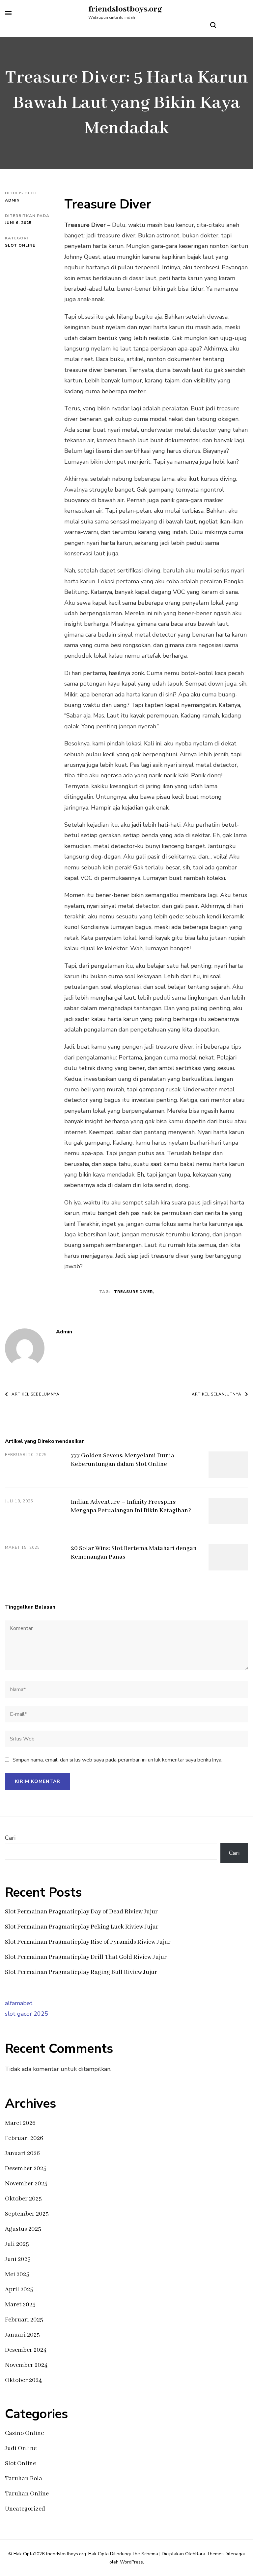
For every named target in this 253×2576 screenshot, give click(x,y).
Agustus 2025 (23, 2229)
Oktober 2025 (23, 2199)
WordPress (131, 2562)
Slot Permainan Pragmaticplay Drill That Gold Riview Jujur (86, 1957)
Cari (10, 1838)
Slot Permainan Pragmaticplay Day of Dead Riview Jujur (81, 1912)
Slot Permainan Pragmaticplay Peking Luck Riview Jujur (82, 1927)
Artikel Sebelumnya (36, 1394)
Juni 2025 (18, 2259)
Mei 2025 (17, 2274)
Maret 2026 (20, 2123)
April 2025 (19, 2290)
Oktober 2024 (23, 2380)
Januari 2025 (22, 2335)
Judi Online (21, 2448)
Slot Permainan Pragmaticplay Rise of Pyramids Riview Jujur (88, 1942)
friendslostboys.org (125, 9)
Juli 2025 (17, 2244)
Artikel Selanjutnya (217, 1394)
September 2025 (27, 2214)
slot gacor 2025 (27, 2014)
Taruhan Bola (24, 2479)
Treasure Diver (133, 1292)
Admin (12, 200)
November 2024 (26, 2365)
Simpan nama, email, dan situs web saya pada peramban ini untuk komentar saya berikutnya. (117, 1760)
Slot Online (20, 245)
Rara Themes (210, 2554)
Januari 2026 (22, 2153)
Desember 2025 (26, 2169)
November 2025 (26, 2184)
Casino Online (24, 2433)
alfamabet (19, 2003)
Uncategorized (25, 2509)
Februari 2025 (24, 2320)
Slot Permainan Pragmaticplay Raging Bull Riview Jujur (81, 1972)
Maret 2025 (20, 2305)
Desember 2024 (26, 2350)
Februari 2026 (24, 2138)
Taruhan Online (27, 2494)
